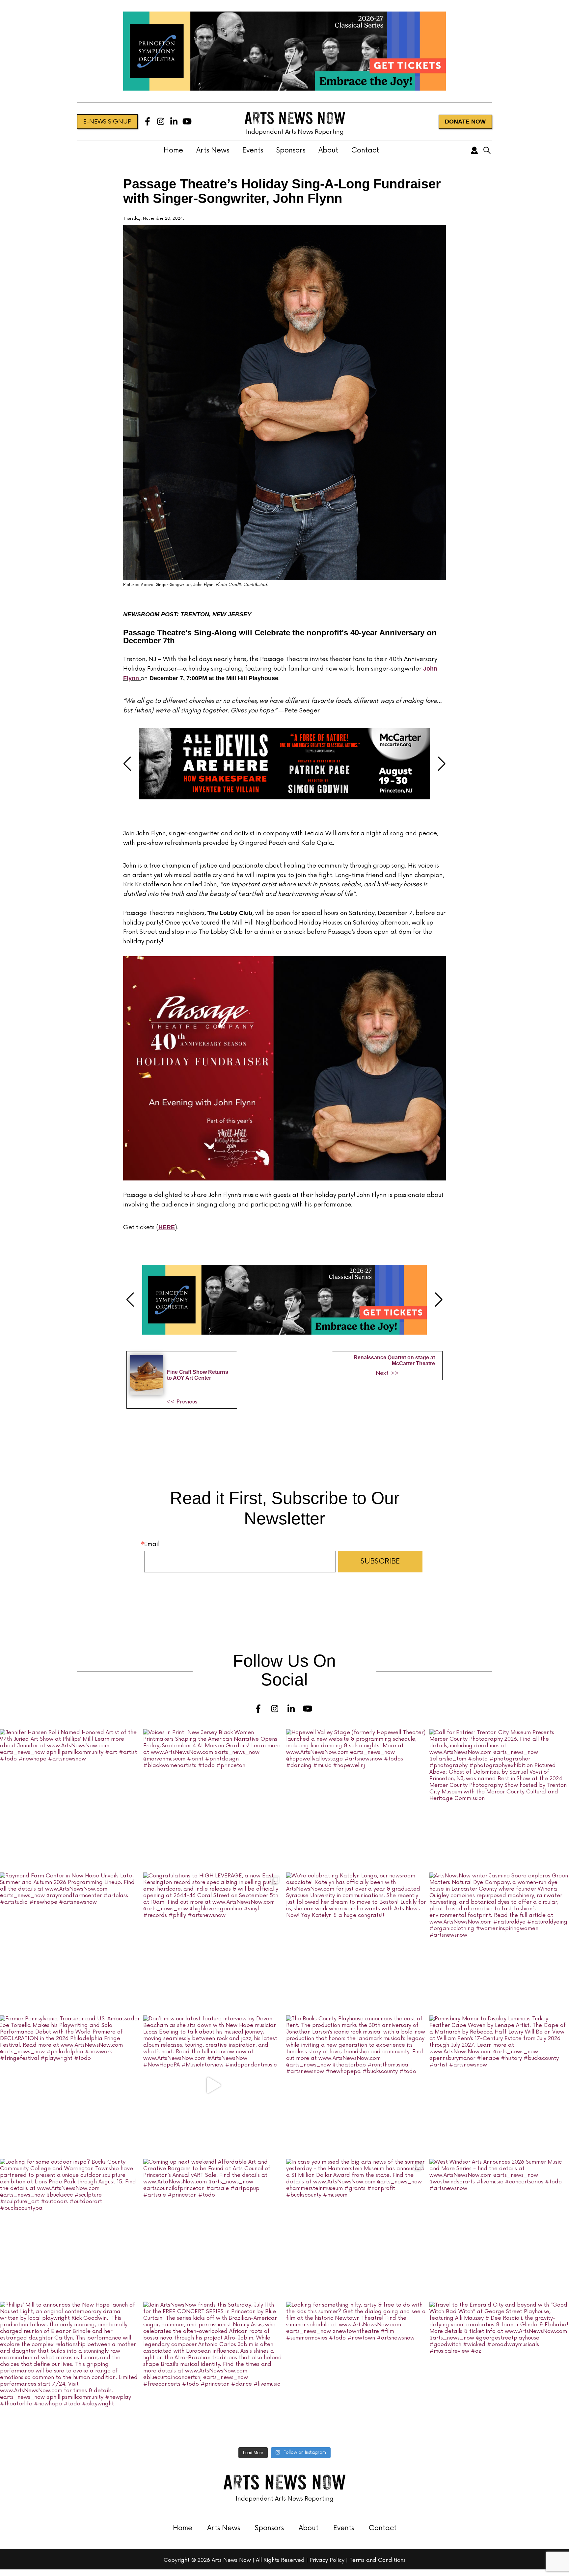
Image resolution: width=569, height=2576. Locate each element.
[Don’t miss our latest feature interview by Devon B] (213, 2085)
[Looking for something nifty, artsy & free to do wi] (356, 2372)
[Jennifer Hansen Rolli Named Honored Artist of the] (70, 1799)
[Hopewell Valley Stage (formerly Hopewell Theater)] (356, 1799)
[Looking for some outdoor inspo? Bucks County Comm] (70, 2229)
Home (173, 150)
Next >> (387, 1373)
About (328, 150)
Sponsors (291, 150)
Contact (365, 150)
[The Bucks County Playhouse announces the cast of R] (356, 2085)
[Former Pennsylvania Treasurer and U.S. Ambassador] (70, 2085)
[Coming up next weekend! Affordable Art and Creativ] (213, 2229)
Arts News (213, 150)
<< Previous (182, 1402)
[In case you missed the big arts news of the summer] (356, 2229)
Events (253, 150)
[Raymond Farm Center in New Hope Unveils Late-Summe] (70, 1942)
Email (152, 1544)
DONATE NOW (465, 122)
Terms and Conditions (378, 2560)
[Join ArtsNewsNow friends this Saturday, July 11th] (213, 2372)
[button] (127, 764)
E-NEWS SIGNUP (107, 122)
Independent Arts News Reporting (295, 132)
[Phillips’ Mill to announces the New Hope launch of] (70, 2372)
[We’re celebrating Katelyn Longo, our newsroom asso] (356, 1942)
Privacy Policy (327, 2560)
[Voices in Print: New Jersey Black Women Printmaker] (213, 1799)
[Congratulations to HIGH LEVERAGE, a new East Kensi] (213, 1942)
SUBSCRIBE (380, 1561)
